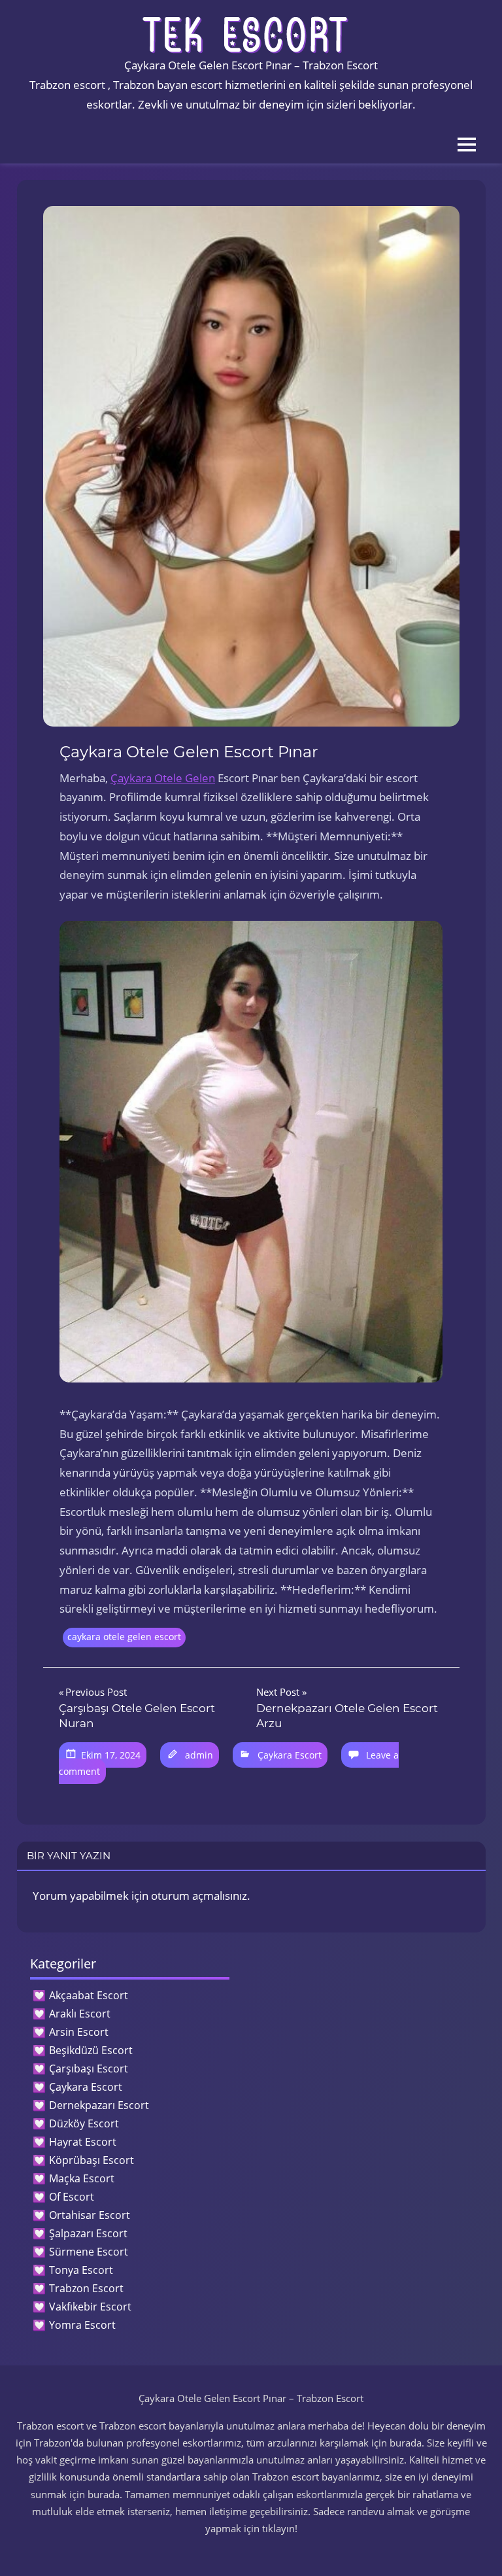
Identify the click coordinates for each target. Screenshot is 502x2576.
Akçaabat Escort (89, 1995)
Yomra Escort (82, 2325)
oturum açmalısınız (199, 1896)
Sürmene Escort (89, 2252)
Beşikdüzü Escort (91, 2050)
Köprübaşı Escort (92, 2160)
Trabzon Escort (86, 2288)
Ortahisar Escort (90, 2215)
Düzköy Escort (84, 2123)
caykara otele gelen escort (124, 1637)
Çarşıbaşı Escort (89, 2069)
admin (199, 1755)
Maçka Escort (82, 2178)
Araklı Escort (80, 2014)
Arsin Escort (79, 2032)
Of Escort (72, 2197)
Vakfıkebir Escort (90, 2307)
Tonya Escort (81, 2270)
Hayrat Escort (83, 2142)
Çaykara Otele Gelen (163, 778)
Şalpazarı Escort (88, 2233)
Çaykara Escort (290, 1755)
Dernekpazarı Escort (99, 2105)
